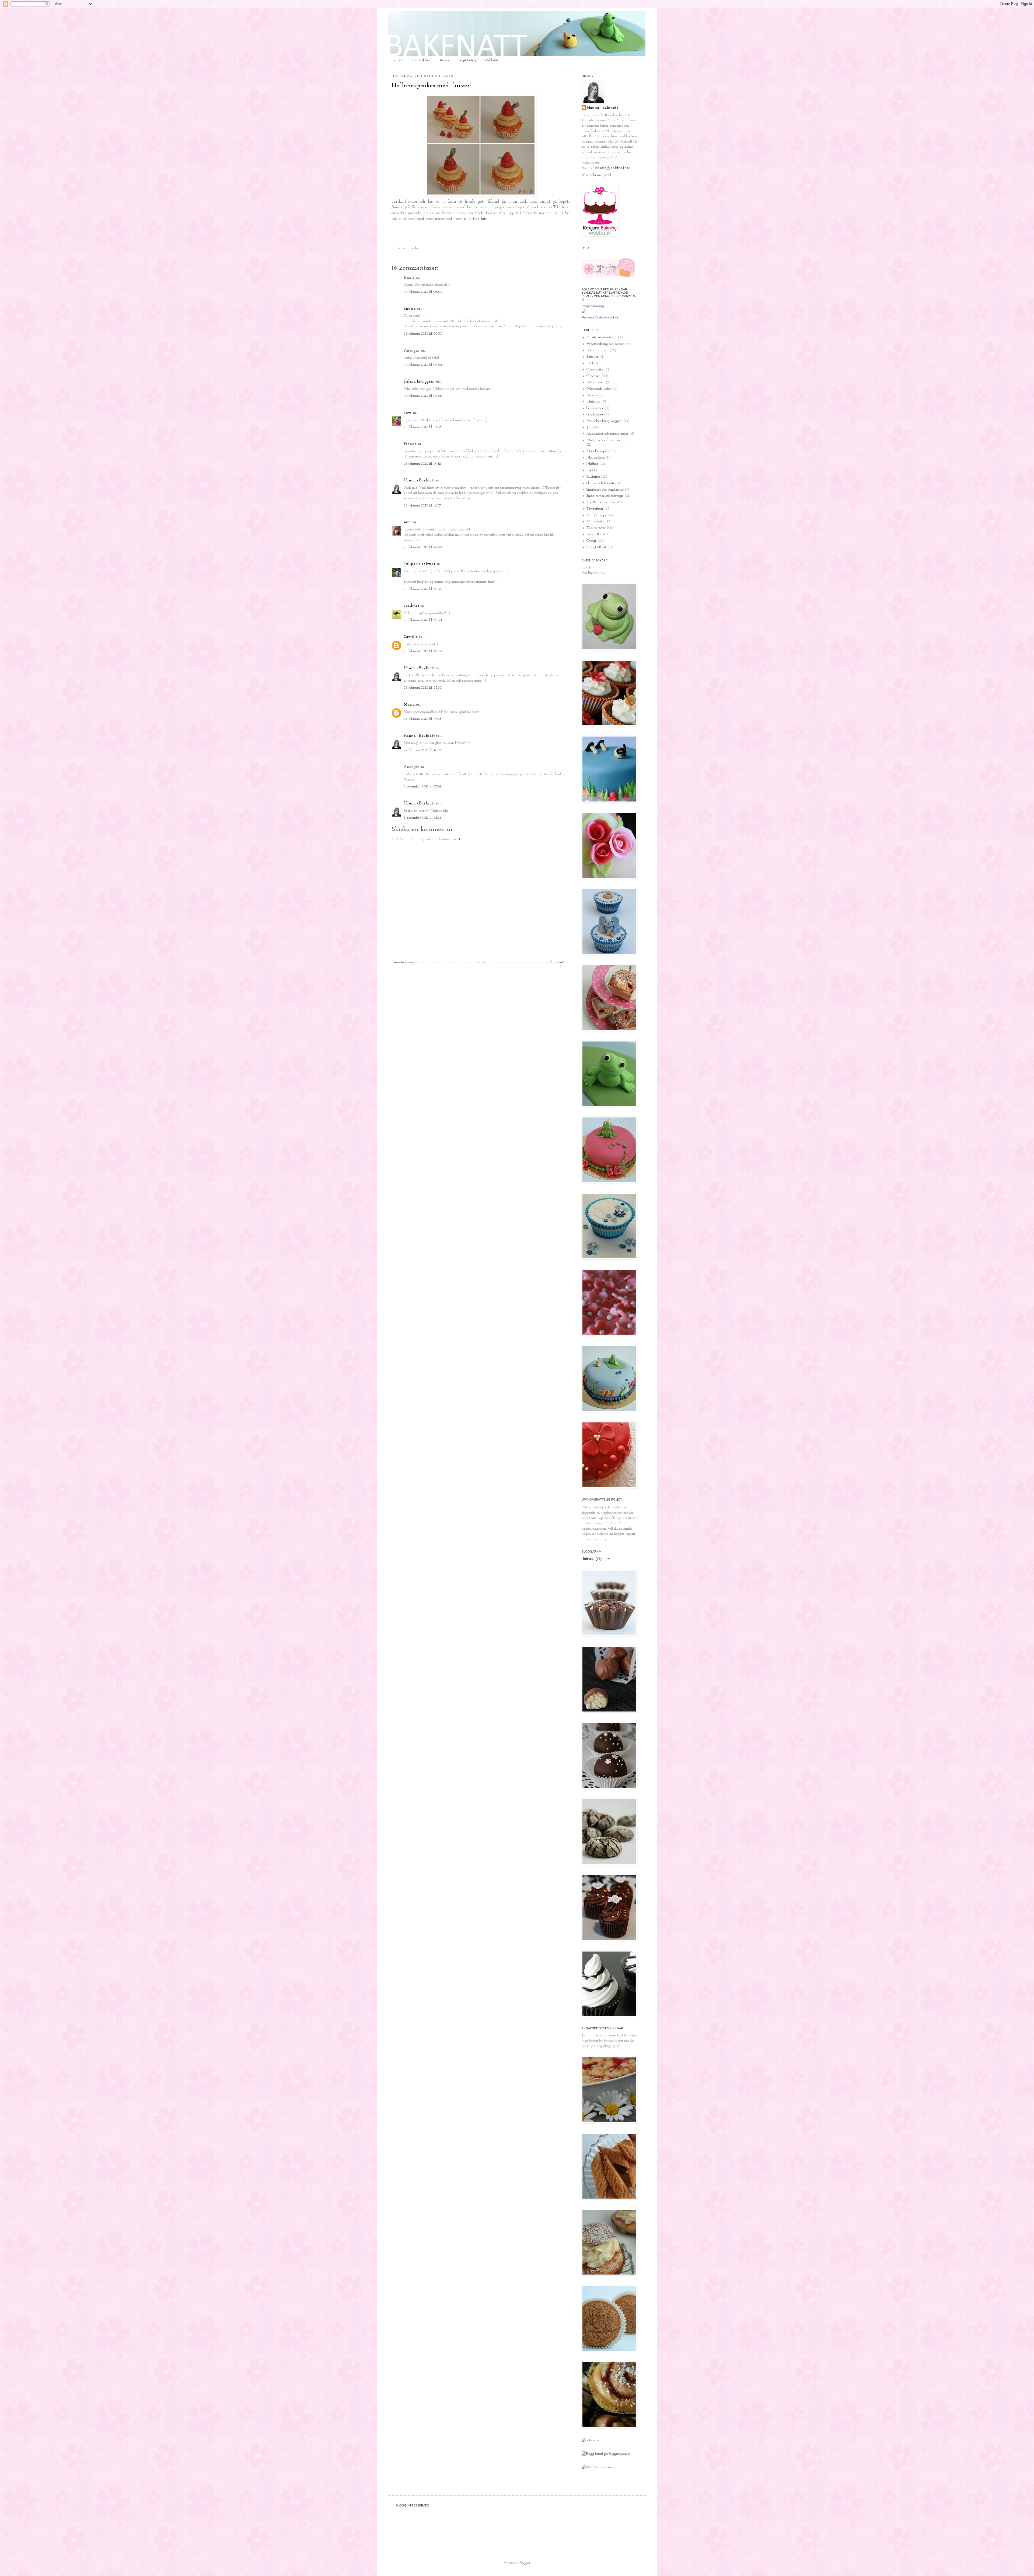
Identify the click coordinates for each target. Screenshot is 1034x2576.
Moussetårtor (596, 458)
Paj (589, 470)
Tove (408, 413)
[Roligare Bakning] (584, 312)
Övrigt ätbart (596, 547)
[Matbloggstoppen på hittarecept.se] (597, 2467)
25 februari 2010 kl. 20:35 (423, 547)
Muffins (592, 464)
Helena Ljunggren (419, 382)
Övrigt (591, 541)
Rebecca (410, 444)
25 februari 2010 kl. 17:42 (422, 464)
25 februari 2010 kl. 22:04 (423, 620)
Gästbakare (595, 414)
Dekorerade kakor (599, 389)
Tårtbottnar (595, 509)
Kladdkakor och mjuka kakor (607, 434)
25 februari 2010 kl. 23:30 (423, 688)
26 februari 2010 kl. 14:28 (422, 719)
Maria (409, 705)
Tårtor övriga (596, 521)
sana (408, 522)
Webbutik (491, 60)
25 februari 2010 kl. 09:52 (423, 365)
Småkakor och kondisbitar (605, 490)
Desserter (593, 395)
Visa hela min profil (596, 175)
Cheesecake (595, 369)
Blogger (525, 2563)
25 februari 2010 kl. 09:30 (423, 334)
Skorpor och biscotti (600, 483)
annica (410, 309)
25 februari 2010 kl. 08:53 (423, 292)
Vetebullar (594, 534)
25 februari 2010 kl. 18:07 (422, 506)
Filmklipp (593, 402)
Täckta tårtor (596, 528)
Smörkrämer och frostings (605, 496)
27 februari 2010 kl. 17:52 (422, 750)
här (484, 219)
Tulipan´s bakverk (420, 564)
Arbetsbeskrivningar (602, 337)
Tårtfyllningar (597, 515)
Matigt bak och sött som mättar (610, 440)
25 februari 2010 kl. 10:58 (422, 427)
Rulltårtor (593, 477)
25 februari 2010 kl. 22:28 (423, 651)
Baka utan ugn (597, 350)
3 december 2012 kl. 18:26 (422, 818)
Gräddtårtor (595, 408)
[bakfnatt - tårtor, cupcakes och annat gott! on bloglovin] (609, 277)
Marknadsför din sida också (600, 317)
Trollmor (411, 606)
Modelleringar (597, 451)
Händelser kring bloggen (604, 421)
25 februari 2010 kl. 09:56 (423, 396)
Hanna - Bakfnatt (419, 480)
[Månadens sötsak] (591, 2440)
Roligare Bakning (593, 306)
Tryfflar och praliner (601, 502)
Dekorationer (595, 382)
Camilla (411, 637)
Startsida (398, 60)
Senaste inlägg (404, 962)
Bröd (590, 363)
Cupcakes (413, 248)
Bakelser (592, 357)
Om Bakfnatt (422, 60)
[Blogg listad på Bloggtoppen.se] (606, 2454)
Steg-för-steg (467, 60)
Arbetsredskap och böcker (605, 344)
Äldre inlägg (559, 962)
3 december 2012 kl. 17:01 (422, 787)
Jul (588, 427)
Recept (445, 60)
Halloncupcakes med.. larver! (431, 86)
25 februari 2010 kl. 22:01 (422, 589)
